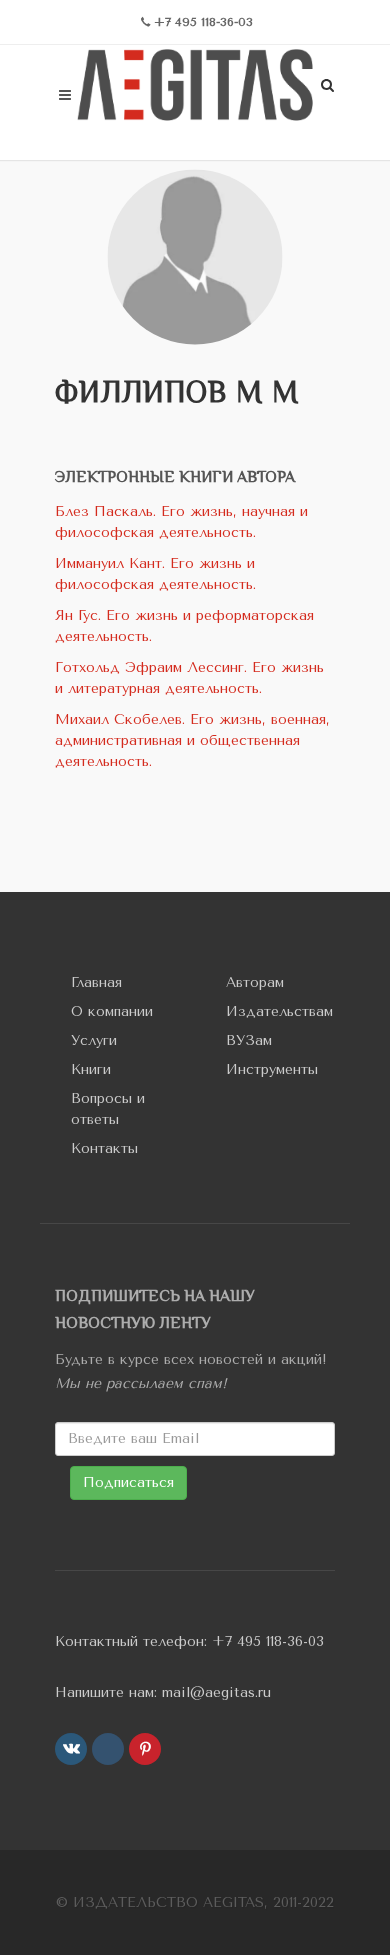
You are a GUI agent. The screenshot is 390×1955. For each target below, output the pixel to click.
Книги (91, 1069)
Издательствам (279, 1011)
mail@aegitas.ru (216, 1692)
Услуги (94, 1040)
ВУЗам (249, 1040)
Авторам (255, 982)
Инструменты (272, 1069)
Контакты (104, 1148)
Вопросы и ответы (108, 1109)
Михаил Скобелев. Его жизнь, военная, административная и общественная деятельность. (192, 740)
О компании (112, 1011)
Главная (96, 982)
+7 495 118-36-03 (268, 1641)
